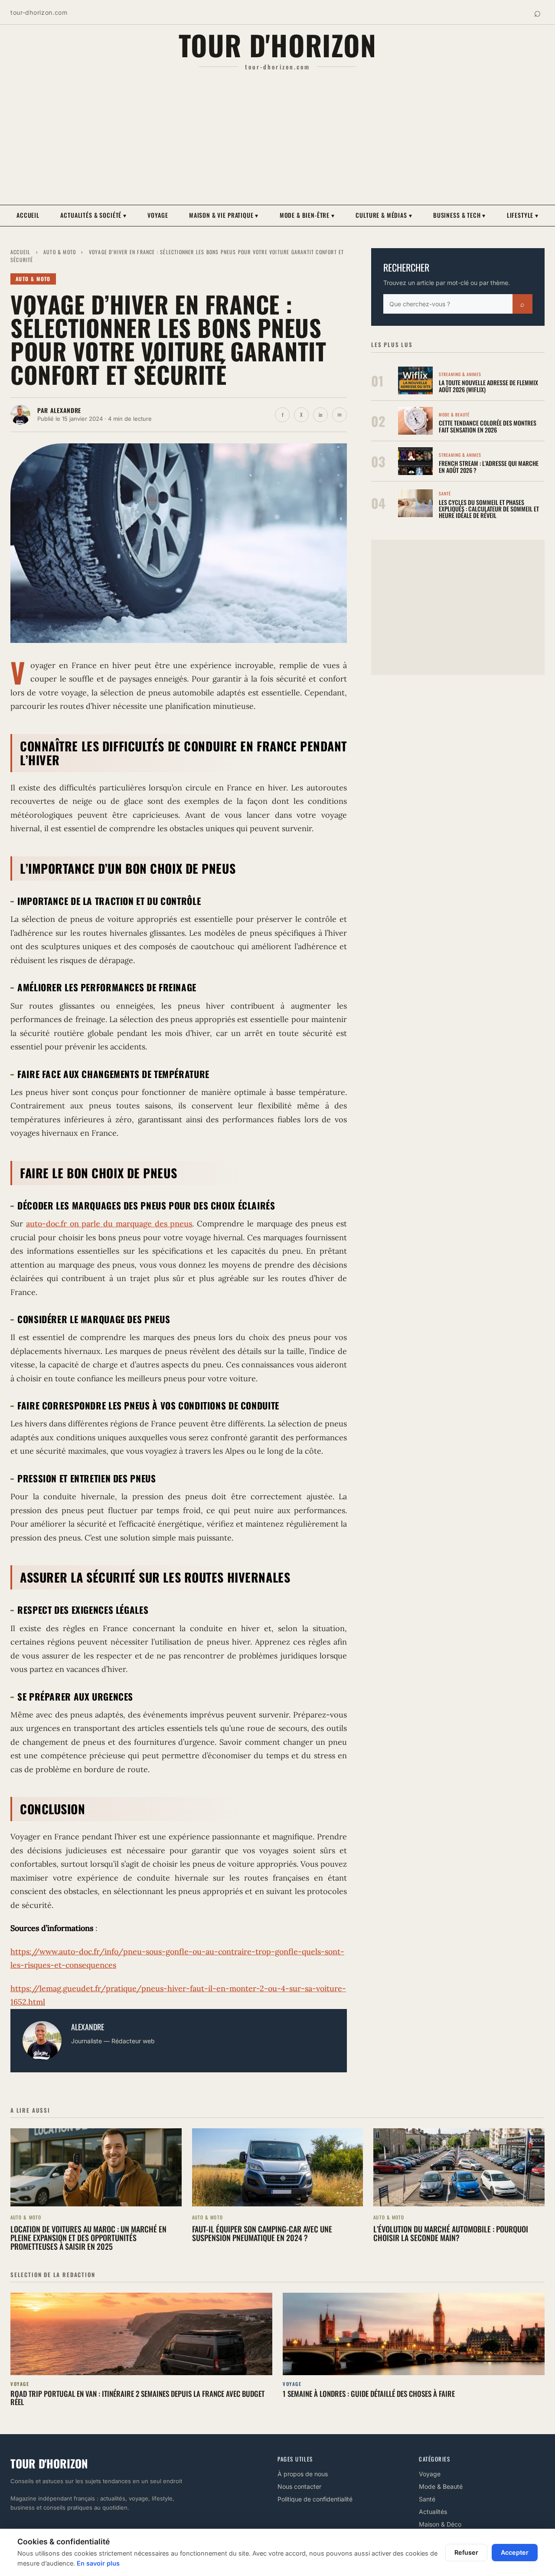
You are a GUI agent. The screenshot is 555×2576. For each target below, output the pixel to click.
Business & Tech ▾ (459, 215)
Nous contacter (299, 2486)
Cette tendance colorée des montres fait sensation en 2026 (488, 426)
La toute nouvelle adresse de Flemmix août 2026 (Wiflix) (488, 386)
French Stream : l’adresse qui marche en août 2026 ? (489, 466)
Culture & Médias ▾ (384, 215)
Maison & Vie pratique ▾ (224, 215)
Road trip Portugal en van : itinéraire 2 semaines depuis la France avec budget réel (137, 2398)
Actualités (433, 2512)
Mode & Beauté (441, 2486)
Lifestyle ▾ (523, 215)
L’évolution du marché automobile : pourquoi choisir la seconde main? (451, 2233)
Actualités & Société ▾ (93, 215)
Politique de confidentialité (315, 2499)
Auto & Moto (60, 252)
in (320, 415)
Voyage (158, 215)
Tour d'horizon (278, 45)
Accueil (28, 215)
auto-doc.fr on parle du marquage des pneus (109, 1224)
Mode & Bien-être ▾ (307, 215)
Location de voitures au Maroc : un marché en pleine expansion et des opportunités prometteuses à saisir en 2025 (88, 2238)
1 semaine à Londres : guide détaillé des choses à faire (369, 2394)
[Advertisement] (277, 138)
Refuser (466, 2552)
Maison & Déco (440, 2524)
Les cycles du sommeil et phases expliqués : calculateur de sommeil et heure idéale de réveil (489, 509)
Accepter (515, 2552)
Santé (427, 2499)
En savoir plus (98, 2563)
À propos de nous (303, 2474)
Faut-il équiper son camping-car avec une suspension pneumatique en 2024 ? (262, 2233)
